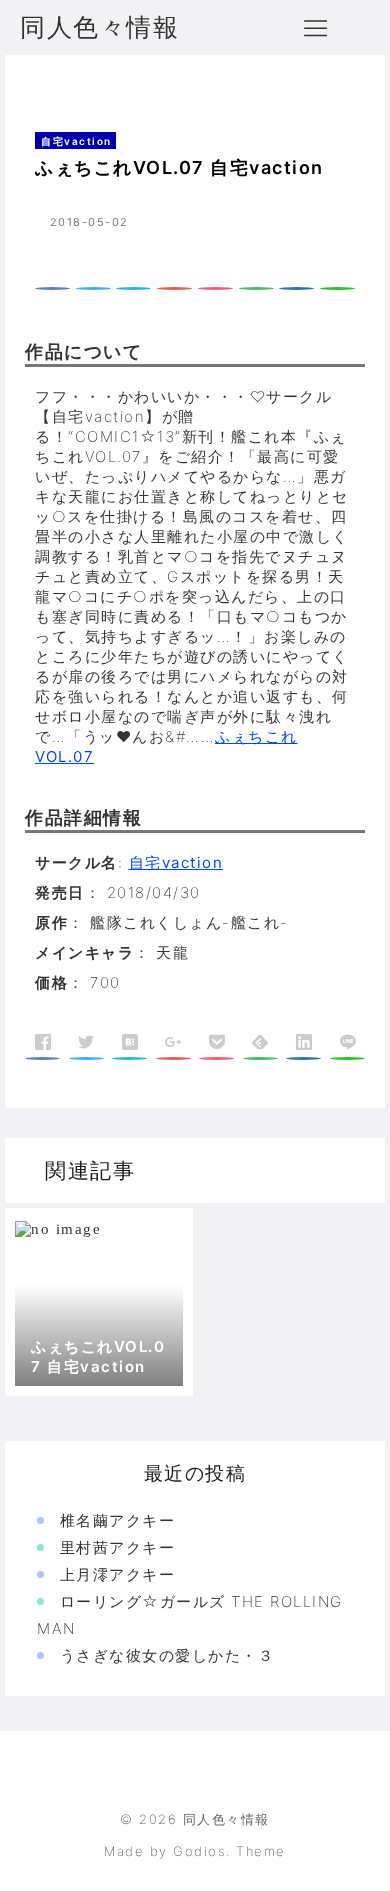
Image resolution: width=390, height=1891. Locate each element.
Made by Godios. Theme (195, 1851)
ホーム (46, 84)
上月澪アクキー (118, 1574)
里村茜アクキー (118, 1547)
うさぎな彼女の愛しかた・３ (167, 1655)
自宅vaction (123, 84)
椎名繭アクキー (118, 1520)
